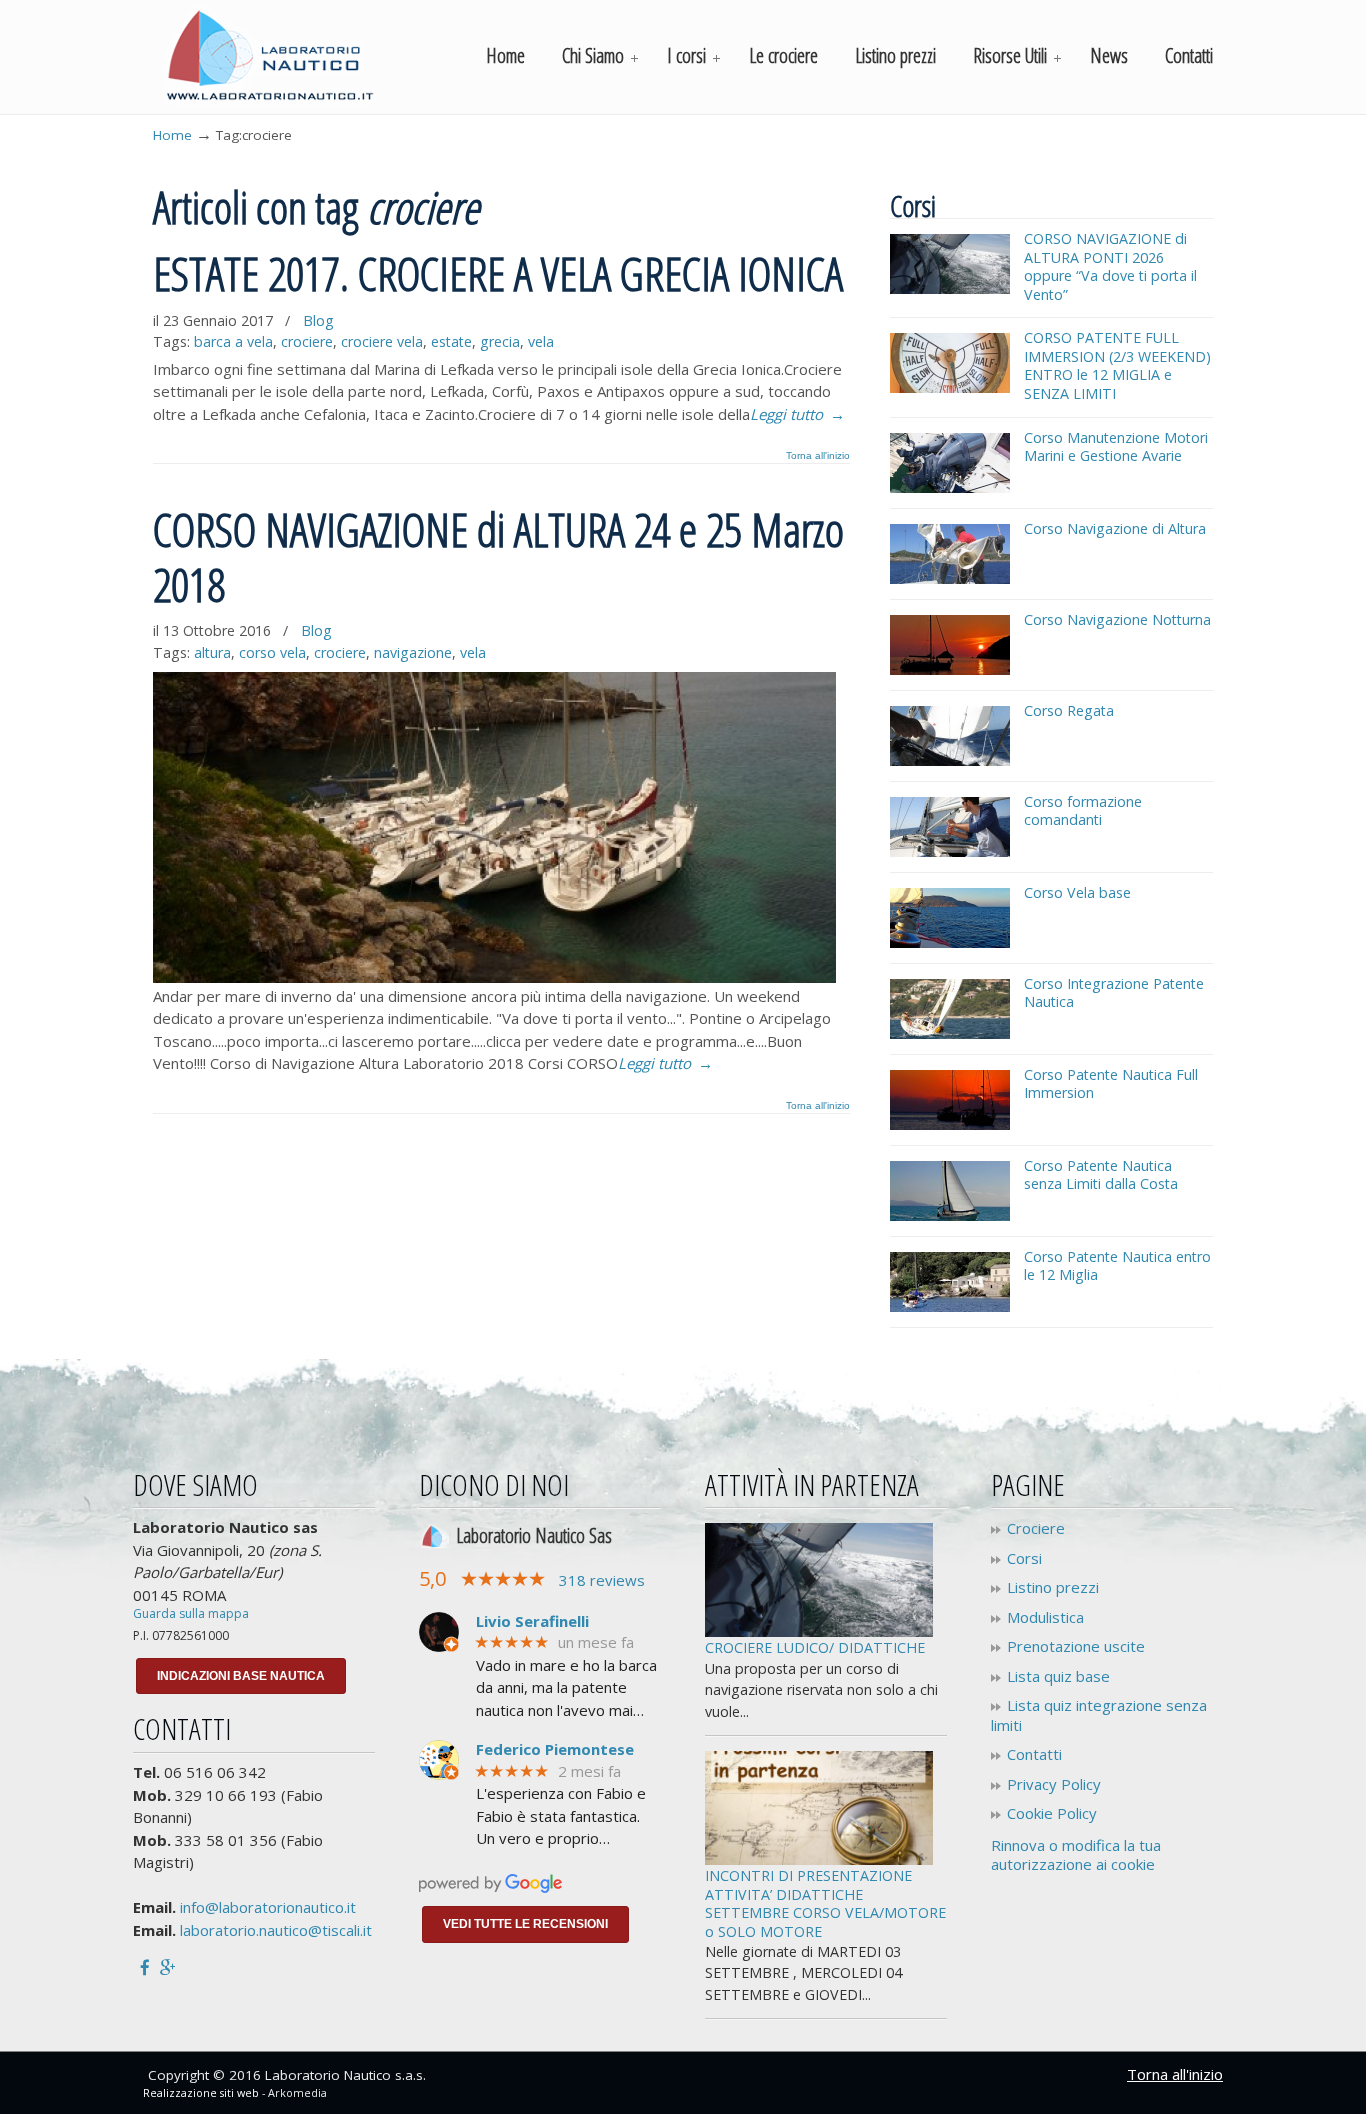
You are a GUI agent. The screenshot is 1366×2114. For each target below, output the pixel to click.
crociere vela (382, 341)
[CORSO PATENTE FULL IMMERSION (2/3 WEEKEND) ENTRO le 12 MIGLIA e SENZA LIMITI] (950, 387)
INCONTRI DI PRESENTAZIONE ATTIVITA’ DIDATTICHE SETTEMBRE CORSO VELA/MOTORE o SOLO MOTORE (825, 1903)
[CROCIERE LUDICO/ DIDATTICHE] (819, 1631)
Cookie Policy (1052, 1813)
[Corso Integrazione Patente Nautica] (950, 1033)
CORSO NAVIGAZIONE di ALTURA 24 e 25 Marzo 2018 (498, 556)
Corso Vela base (1077, 892)
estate (451, 341)
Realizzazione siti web (201, 2092)
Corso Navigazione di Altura (1115, 528)
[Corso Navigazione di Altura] (950, 578)
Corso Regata (1069, 710)
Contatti (1034, 1754)
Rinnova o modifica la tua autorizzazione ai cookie (1076, 1855)
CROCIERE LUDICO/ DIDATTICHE (815, 1647)
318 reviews (602, 1580)
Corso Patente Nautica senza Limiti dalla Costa (1101, 1175)
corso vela (272, 652)
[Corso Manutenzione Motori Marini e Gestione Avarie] (950, 487)
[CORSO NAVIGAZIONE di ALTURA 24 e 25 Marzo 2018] (494, 977)
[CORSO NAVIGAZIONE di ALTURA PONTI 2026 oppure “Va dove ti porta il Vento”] (950, 288)
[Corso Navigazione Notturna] (950, 669)
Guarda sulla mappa (191, 1613)
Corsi (1024, 1558)
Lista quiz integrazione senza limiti (1099, 1715)
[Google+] (167, 1966)
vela (541, 341)
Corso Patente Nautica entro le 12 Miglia (1117, 1266)
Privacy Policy (1054, 1784)
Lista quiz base (1058, 1676)
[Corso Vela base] (950, 942)
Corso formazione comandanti (1083, 811)
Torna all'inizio (818, 456)
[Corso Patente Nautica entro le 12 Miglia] (950, 1306)
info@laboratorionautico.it (268, 1907)
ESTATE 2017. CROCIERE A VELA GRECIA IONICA (498, 273)
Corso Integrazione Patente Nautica (1114, 993)
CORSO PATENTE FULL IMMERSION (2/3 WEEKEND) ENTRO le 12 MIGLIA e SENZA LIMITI (1117, 365)
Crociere (1036, 1528)
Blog (318, 320)
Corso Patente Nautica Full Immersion (1111, 1084)
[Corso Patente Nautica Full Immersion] (950, 1124)
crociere (307, 341)
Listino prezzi (1053, 1587)
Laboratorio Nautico (269, 56)
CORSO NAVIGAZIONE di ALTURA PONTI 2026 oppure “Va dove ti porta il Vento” (1110, 266)
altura (212, 652)
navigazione (413, 652)
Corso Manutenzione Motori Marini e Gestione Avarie (1116, 447)
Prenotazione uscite (1076, 1646)
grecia (500, 341)
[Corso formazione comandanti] (950, 851)
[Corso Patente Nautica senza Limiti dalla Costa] (950, 1215)
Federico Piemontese (555, 1749)
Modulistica (1045, 1617)
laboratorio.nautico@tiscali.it (276, 1930)
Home (172, 135)
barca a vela (233, 341)
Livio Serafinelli (532, 1621)
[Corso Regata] (950, 760)
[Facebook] (144, 1966)
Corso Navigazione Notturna (1117, 619)
